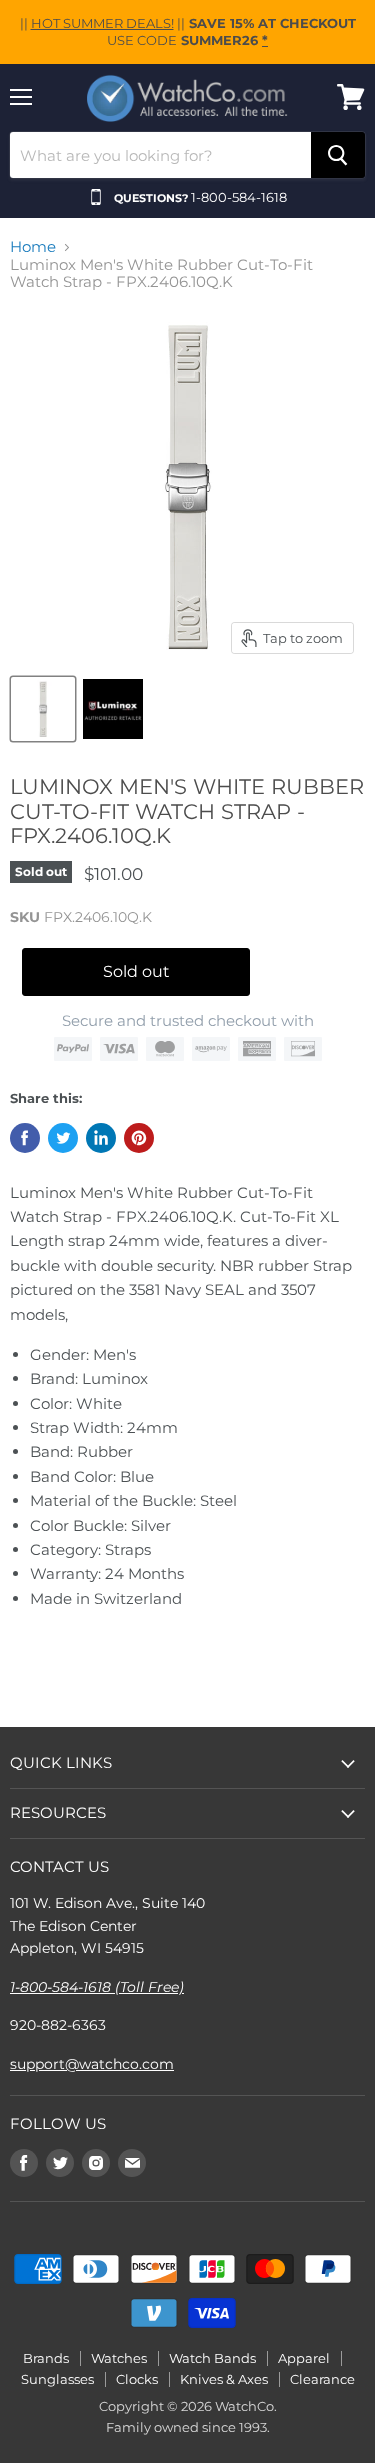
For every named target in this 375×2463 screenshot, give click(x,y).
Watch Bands (212, 2358)
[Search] (338, 155)
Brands (46, 2358)
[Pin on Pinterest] (139, 1138)
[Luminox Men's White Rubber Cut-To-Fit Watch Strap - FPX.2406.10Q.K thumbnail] (113, 709)
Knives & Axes (224, 2379)
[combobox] (160, 155)
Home (33, 246)
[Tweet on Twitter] (63, 1138)
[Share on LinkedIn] (101, 1138)
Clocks (137, 2379)
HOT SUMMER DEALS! (102, 23)
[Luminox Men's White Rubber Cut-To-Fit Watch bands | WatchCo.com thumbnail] (43, 709)
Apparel (304, 2358)
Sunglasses (57, 2379)
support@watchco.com (92, 2064)
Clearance (322, 2379)
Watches (119, 2358)
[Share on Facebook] (25, 1138)
